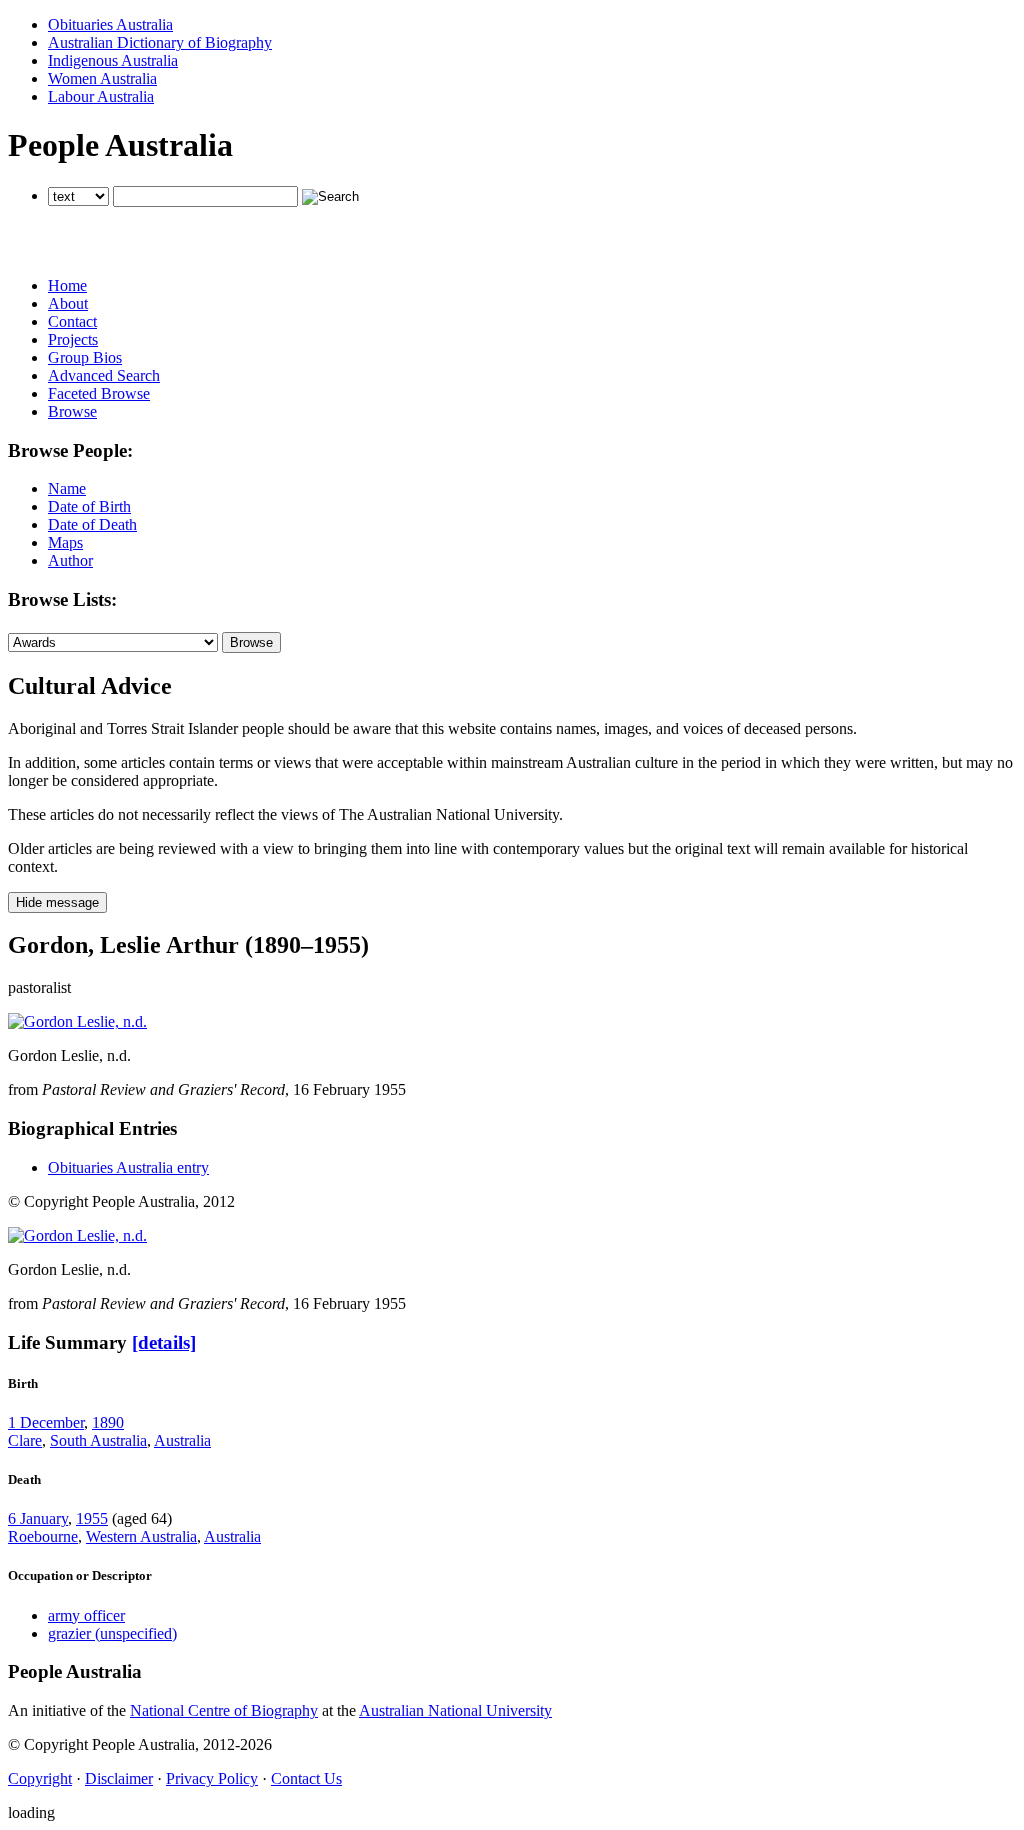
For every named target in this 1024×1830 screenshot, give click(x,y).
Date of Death (92, 524)
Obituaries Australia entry (128, 1167)
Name (67, 488)
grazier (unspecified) (112, 1633)
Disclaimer (119, 1778)
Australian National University (455, 1710)
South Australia (98, 1440)
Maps (65, 542)
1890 (108, 1422)
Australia (182, 1440)
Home (67, 285)
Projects (73, 339)
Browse (72, 411)
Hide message (57, 902)
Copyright (40, 1778)
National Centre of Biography (224, 1710)
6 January (38, 1518)
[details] (164, 1342)
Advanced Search (104, 375)
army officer (86, 1615)
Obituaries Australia (110, 24)
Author (70, 560)
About (68, 303)
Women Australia (102, 78)
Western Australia (141, 1536)
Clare (25, 1440)
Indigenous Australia (113, 60)
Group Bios (85, 357)
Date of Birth (89, 506)
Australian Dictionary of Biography (160, 42)
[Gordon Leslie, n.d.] (77, 1021)
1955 (92, 1518)
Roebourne (43, 1536)
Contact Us (306, 1778)
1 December (46, 1422)
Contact (72, 321)
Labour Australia (101, 96)
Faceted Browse (99, 393)
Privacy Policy (212, 1778)
